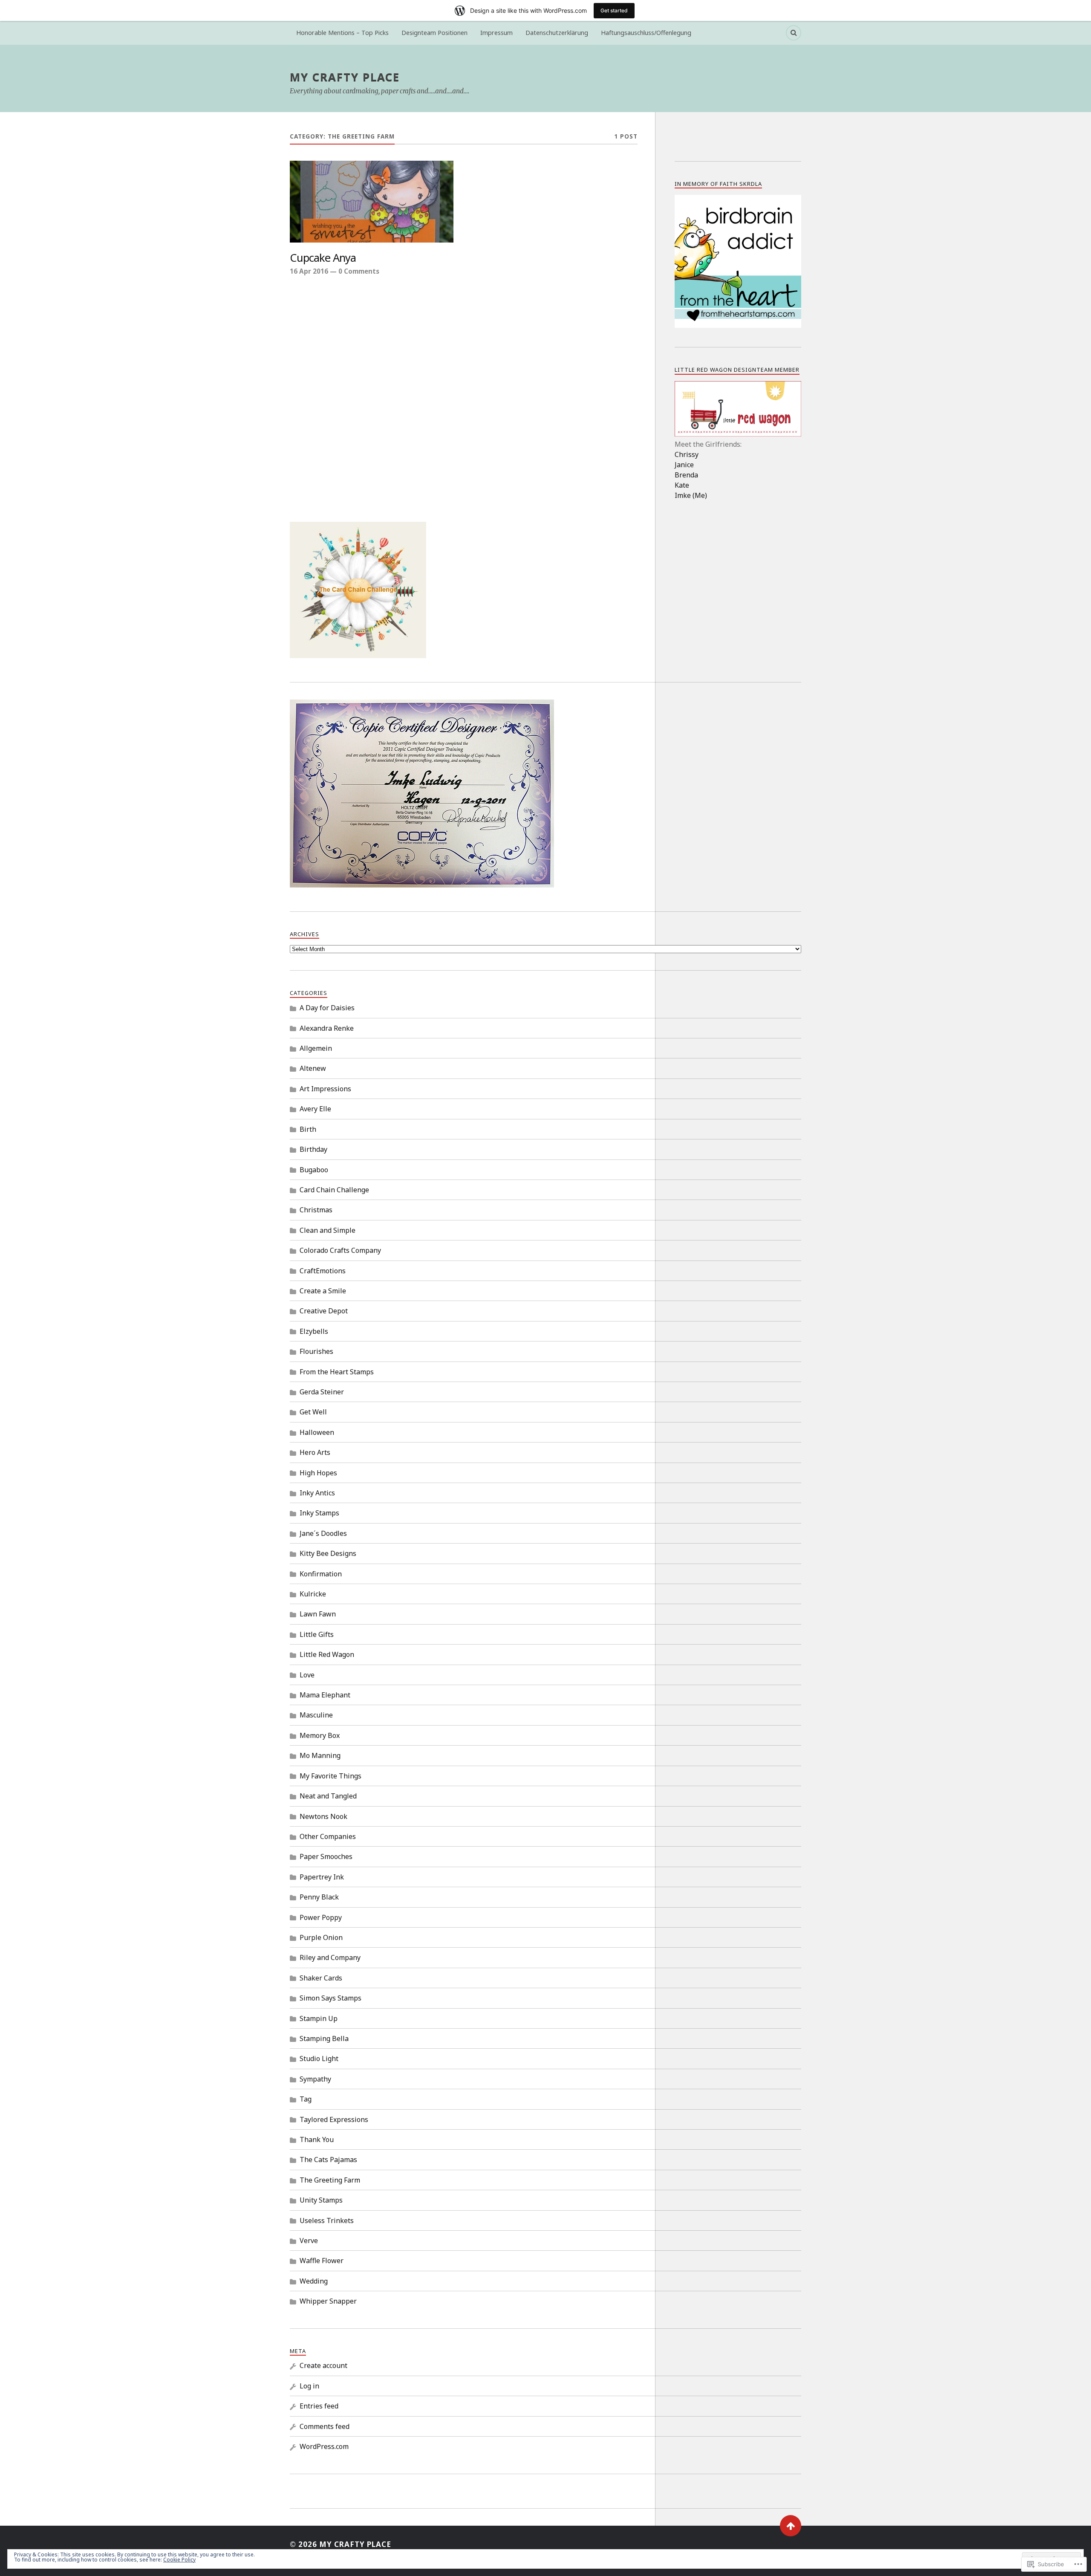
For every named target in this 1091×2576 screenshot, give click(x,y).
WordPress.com (324, 2446)
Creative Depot (324, 1311)
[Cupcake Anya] (372, 202)
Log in (309, 2386)
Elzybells (314, 1331)
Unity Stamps (321, 2200)
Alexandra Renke (327, 1028)
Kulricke (313, 1594)
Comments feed (325, 2426)
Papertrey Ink (322, 1877)
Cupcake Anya (323, 258)
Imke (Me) (691, 495)
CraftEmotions (323, 1271)
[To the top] (791, 2526)
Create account (323, 2365)
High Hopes (318, 1473)
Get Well (313, 1412)
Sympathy (315, 2079)
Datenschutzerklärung (557, 33)
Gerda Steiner (322, 1392)
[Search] (794, 33)
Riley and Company (330, 1957)
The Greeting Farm (330, 2180)
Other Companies (328, 1836)
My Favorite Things (330, 1776)
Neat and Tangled (328, 1796)
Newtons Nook (323, 1816)
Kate (682, 485)
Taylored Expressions (334, 2119)
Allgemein (316, 1048)
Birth (308, 1129)
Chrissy (687, 454)
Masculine (316, 1715)
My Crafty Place (345, 77)
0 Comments (359, 271)
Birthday (313, 1149)
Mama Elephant (325, 1695)
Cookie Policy (179, 2560)
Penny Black (319, 1897)
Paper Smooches (326, 1856)
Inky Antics (317, 1493)
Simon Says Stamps (330, 1998)
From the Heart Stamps (337, 1372)
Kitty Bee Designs (328, 1553)
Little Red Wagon (327, 1654)
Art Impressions (325, 1089)
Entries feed (319, 2406)
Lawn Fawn (318, 1614)
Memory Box (320, 1735)
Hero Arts (315, 1452)
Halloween (317, 1432)
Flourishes (316, 1351)
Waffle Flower (322, 2261)
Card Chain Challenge (334, 1190)
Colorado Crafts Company (340, 1250)
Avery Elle (315, 1109)
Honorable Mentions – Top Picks (342, 33)
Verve (309, 2241)
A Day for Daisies (327, 1008)
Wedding (314, 2281)
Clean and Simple (328, 1230)
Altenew (313, 1068)
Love (307, 1675)
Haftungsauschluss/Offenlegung (646, 33)
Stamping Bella (324, 2038)
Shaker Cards (321, 1978)
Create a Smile (323, 1291)
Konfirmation (321, 1574)
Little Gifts (317, 1634)
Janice (684, 465)
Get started (614, 10)
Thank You (317, 2139)
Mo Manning (320, 1755)
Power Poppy (321, 1917)
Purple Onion (321, 1937)
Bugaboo (314, 1170)
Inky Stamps (319, 1513)
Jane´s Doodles (323, 1533)
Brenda (686, 475)
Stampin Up (319, 2018)
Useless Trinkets (327, 2220)
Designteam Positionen (434, 33)
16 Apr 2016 (309, 271)
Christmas (316, 1210)
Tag (306, 2099)
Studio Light (319, 2058)
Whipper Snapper (328, 2301)
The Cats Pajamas (328, 2160)
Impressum (496, 33)
